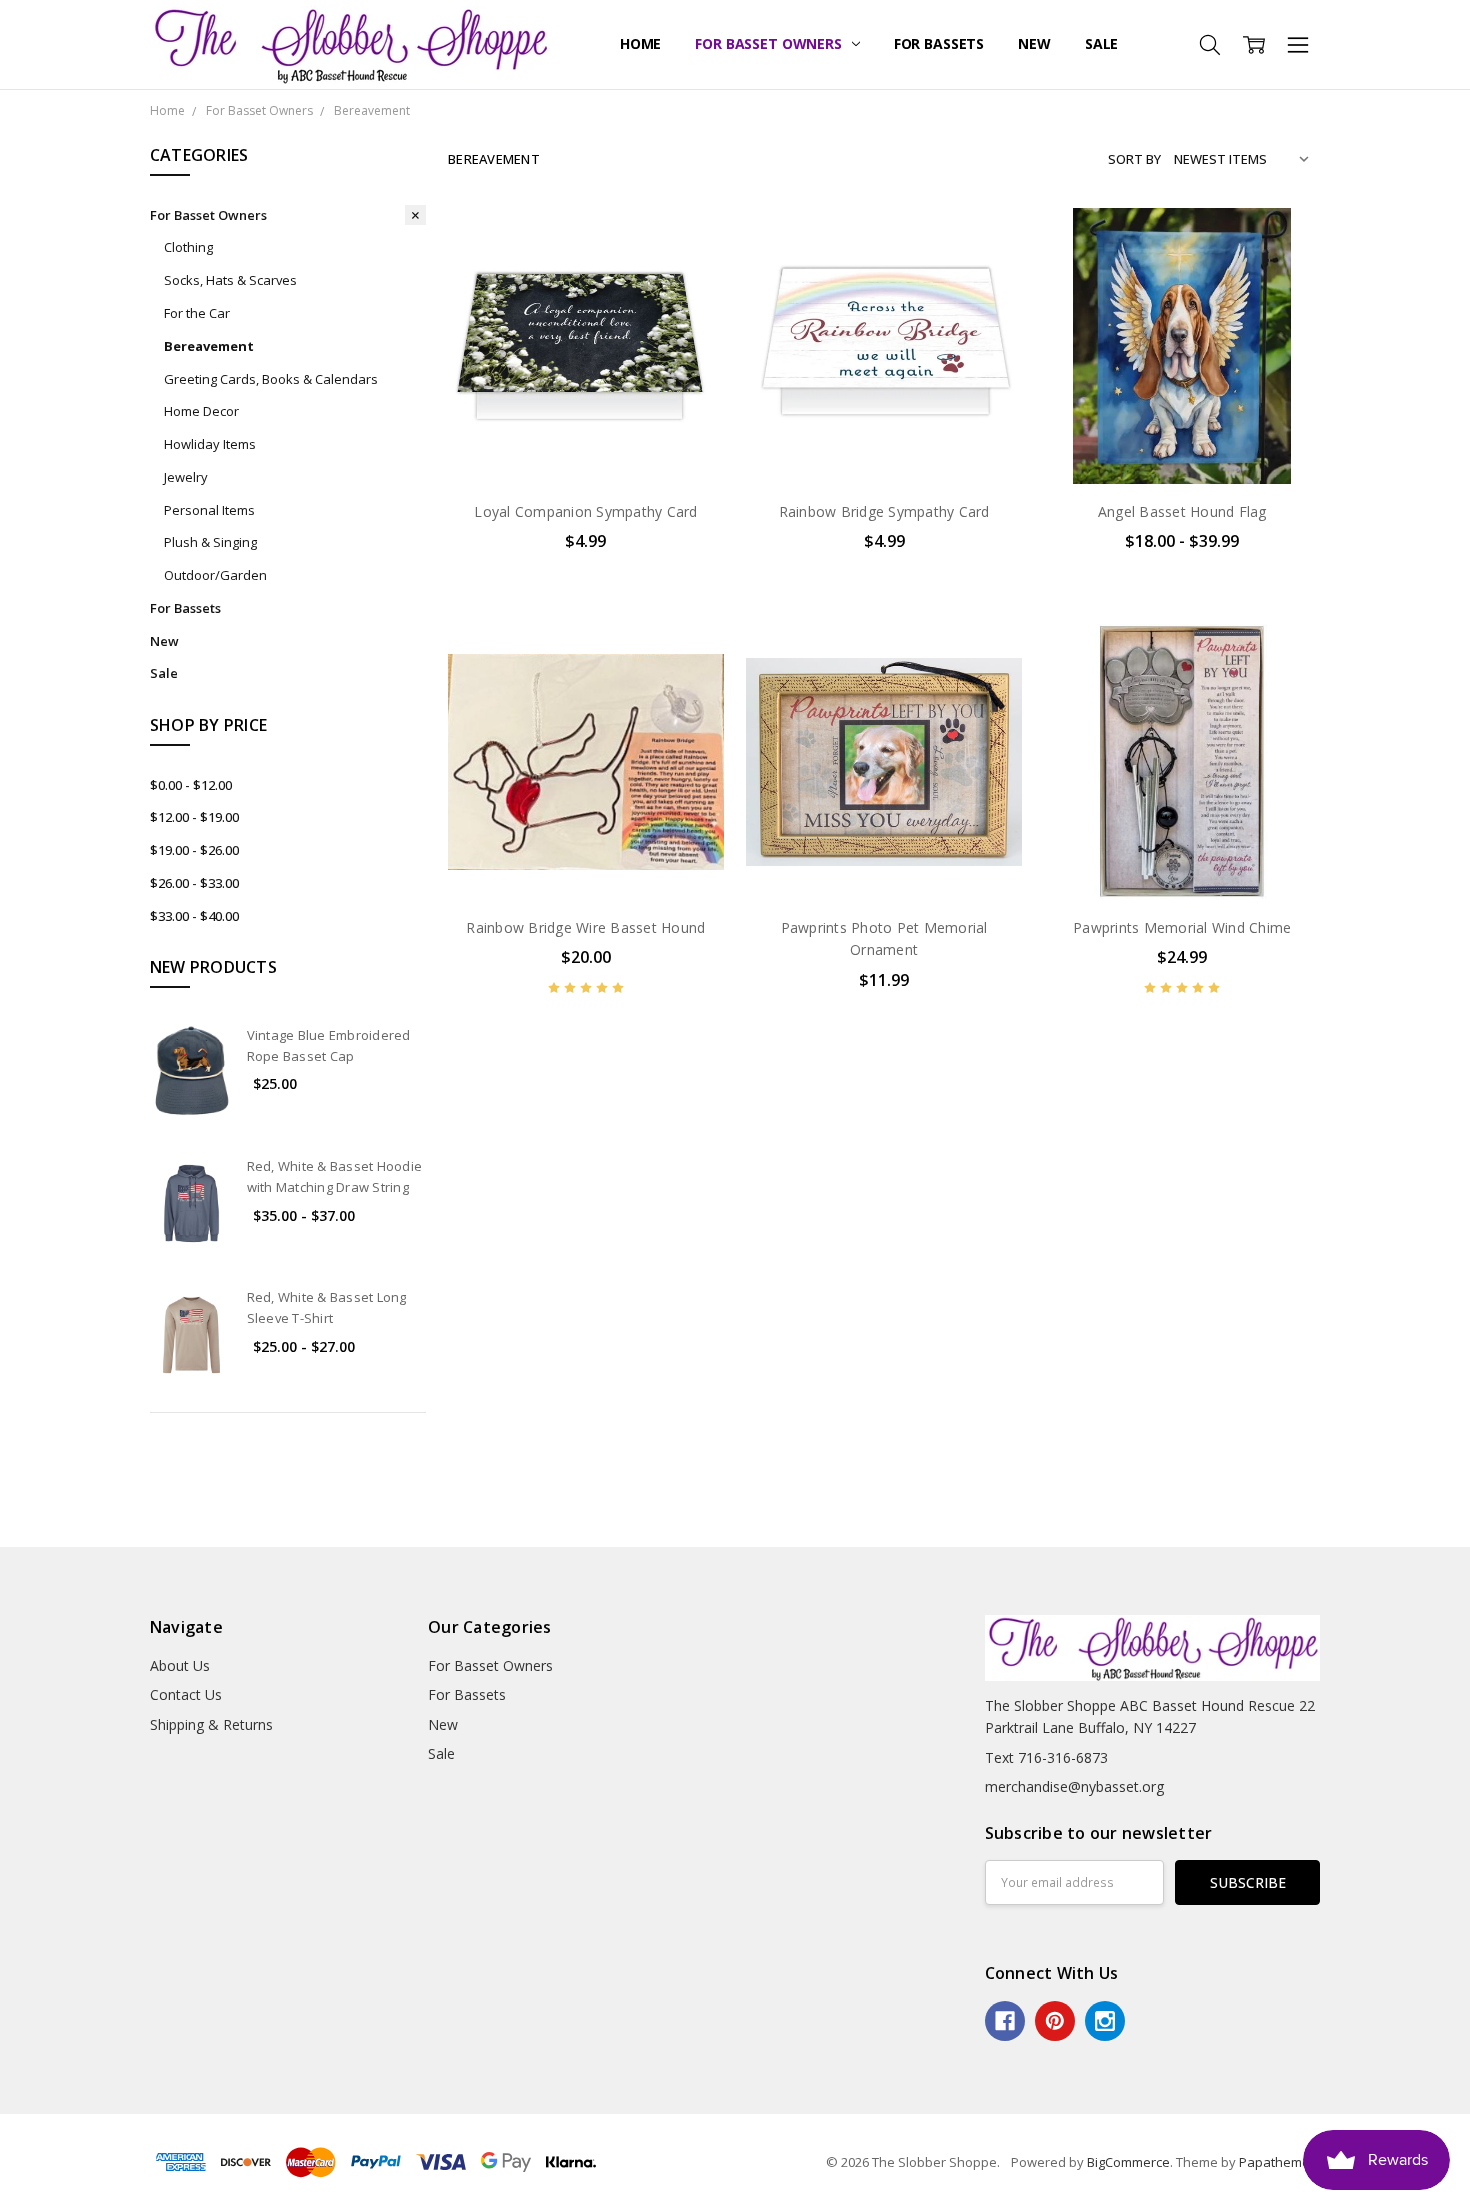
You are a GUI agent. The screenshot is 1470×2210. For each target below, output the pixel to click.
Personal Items (209, 510)
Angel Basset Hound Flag (1182, 511)
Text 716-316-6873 (1046, 1757)
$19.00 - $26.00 (194, 850)
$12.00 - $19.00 (194, 817)
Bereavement (209, 346)
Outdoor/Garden (215, 575)
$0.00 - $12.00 (191, 785)
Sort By (1134, 159)
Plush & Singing (210, 542)
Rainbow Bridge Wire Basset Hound (585, 927)
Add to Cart (585, 398)
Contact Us (186, 1694)
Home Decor (201, 411)
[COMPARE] (688, 275)
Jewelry (186, 477)
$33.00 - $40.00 (194, 916)
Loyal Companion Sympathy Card (585, 511)
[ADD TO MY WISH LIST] (688, 307)
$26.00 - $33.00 (194, 883)
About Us (180, 1665)
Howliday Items (210, 444)
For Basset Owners (770, 43)
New (1034, 43)
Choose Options (1182, 441)
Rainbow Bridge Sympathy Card (884, 511)
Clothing (188, 247)
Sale (1101, 43)
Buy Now (585, 441)
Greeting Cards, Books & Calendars (271, 379)
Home (640, 43)
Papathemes (1278, 2162)
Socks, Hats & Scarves (230, 280)
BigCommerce (1128, 2162)
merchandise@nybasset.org (1074, 1786)
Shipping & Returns (211, 1724)
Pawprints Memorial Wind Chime (1182, 927)
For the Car (197, 313)
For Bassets (939, 43)
